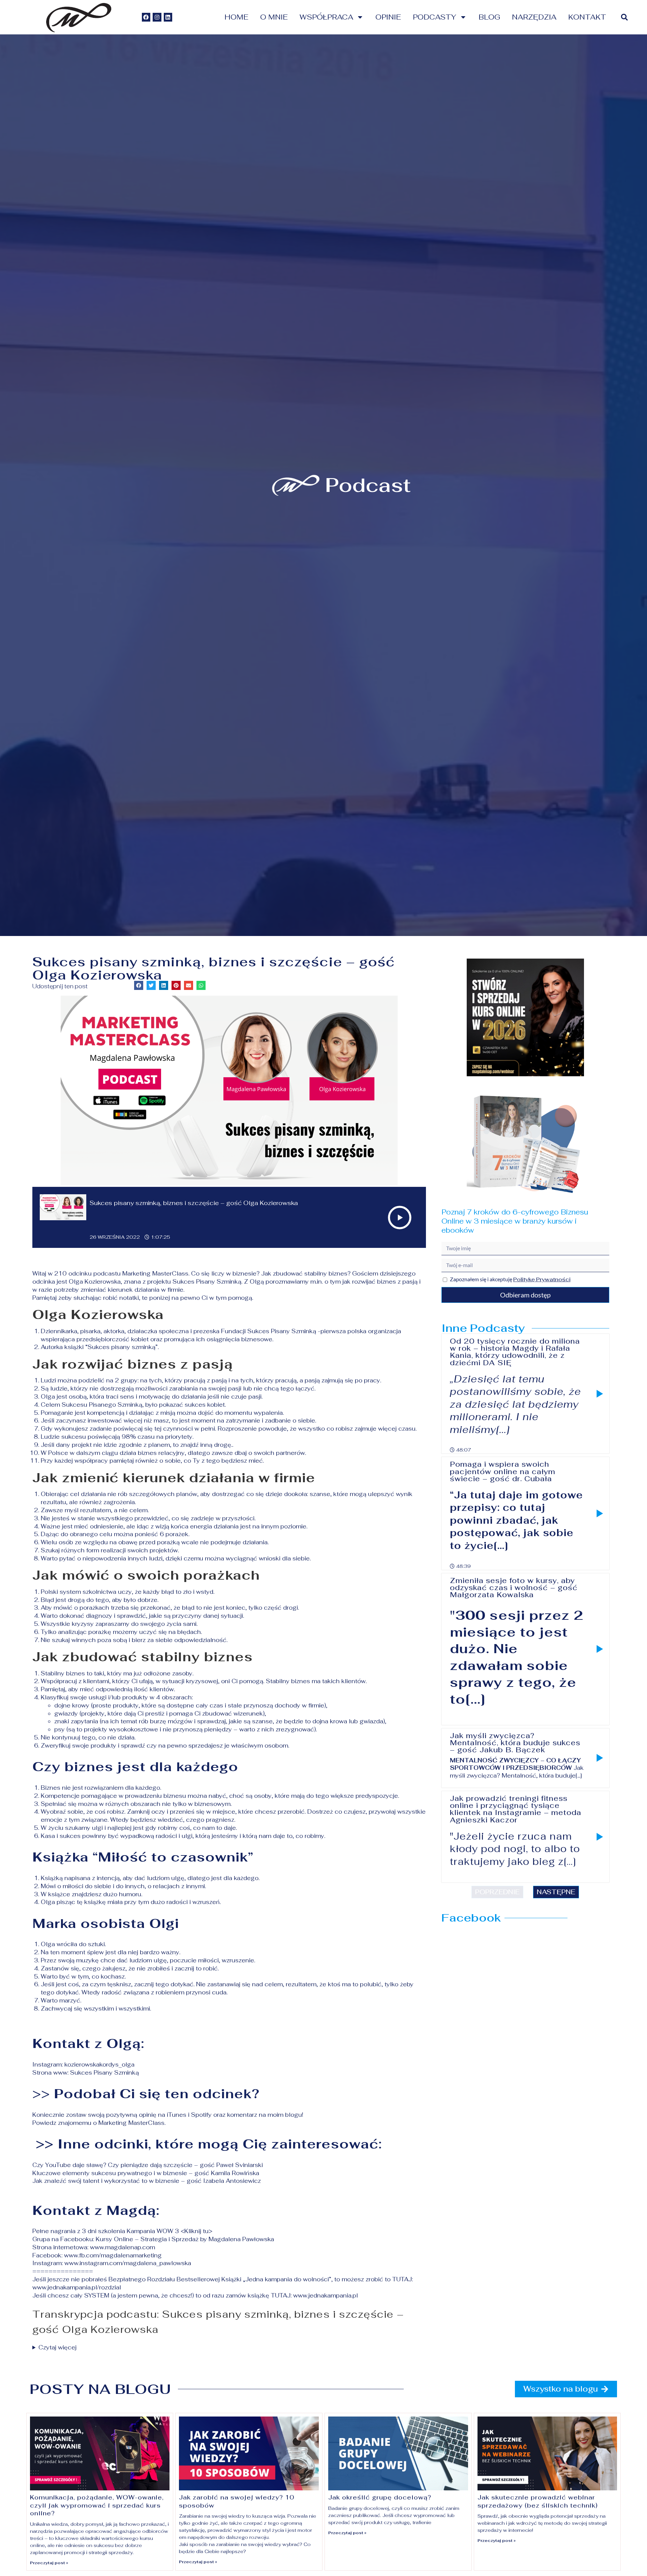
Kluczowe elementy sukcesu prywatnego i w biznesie (110, 2173)
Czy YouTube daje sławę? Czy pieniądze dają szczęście (112, 2165)
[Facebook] (146, 17)
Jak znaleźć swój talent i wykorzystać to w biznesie (106, 2181)
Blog (489, 17)
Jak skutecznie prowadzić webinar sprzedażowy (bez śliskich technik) (538, 2501)
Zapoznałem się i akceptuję (510, 1279)
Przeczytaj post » (49, 2563)
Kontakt (587, 17)
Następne (556, 1892)
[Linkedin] (168, 17)
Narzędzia (534, 17)
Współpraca (326, 17)
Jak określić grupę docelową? (380, 2497)
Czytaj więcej (57, 2347)
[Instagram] (157, 17)
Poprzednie (497, 1892)
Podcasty (435, 17)
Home (236, 17)
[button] (624, 17)
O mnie (274, 17)
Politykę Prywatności (542, 1279)
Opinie (388, 17)
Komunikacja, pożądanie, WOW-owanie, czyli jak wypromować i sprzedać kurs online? (97, 2505)
